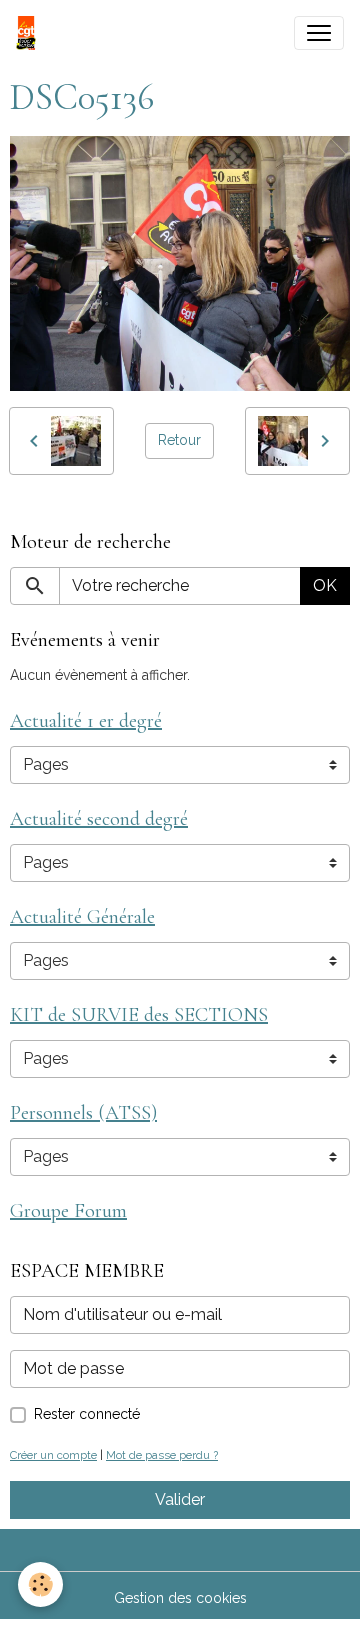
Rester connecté (87, 1414)
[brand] (30, 33)
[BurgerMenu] (319, 33)
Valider (180, 1499)
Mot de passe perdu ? (162, 1455)
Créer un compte (53, 1455)
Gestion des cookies (180, 1598)
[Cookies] (40, 1584)
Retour (179, 440)
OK (325, 585)
